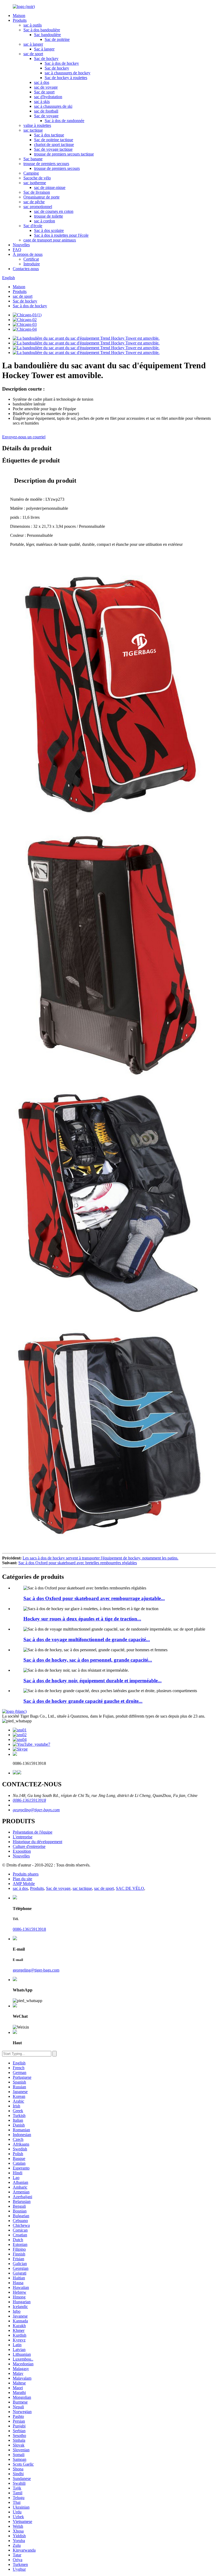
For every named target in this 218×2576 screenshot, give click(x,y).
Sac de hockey (46, 59)
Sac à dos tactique (49, 135)
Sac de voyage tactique (53, 149)
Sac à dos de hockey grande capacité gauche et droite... (83, 1701)
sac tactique (33, 130)
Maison (19, 16)
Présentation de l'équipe (33, 1832)
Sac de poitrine (57, 39)
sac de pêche (34, 202)
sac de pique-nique (50, 187)
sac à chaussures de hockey (68, 73)
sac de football (46, 111)
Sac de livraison (37, 192)
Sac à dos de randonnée (64, 121)
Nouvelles (21, 245)
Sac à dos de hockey (62, 63)
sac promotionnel (38, 207)
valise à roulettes (37, 125)
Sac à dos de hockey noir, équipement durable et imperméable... (93, 1681)
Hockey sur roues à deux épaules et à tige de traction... (82, 1619)
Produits (20, 20)
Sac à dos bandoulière (42, 30)
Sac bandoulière (47, 35)
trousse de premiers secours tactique (64, 154)
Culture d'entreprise (29, 1846)
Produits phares (26, 1874)
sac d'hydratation (48, 97)
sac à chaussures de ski (53, 106)
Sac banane (33, 159)
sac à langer (33, 44)
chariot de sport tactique (54, 144)
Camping (31, 173)
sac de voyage (46, 87)
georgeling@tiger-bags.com (36, 1810)
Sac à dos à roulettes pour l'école (61, 235)
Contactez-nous (26, 269)
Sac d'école (33, 226)
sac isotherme (35, 183)
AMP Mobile (24, 1884)
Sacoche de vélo (37, 178)
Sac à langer (44, 49)
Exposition (22, 1851)
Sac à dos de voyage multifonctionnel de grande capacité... (87, 1639)
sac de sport (33, 54)
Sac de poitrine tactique (54, 140)
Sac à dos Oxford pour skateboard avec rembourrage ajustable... (94, 1598)
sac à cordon (45, 221)
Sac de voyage (46, 116)
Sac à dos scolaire (49, 230)
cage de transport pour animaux (50, 240)
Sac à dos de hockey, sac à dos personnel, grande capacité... (88, 1660)
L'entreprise (23, 1837)
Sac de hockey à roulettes (66, 78)
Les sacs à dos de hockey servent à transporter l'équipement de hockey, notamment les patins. (100, 1558)
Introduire (32, 264)
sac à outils (33, 25)
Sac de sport (44, 92)
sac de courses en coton (54, 211)
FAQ (17, 250)
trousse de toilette (49, 216)
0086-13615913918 (29, 1800)
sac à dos (42, 82)
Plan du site (22, 1879)
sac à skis (42, 101)
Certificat (31, 259)
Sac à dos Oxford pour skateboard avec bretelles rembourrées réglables (78, 1563)
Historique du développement (37, 1842)
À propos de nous (28, 254)
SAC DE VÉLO (130, 1888)
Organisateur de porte (41, 197)
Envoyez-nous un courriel (24, 437)
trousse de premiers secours (46, 164)
